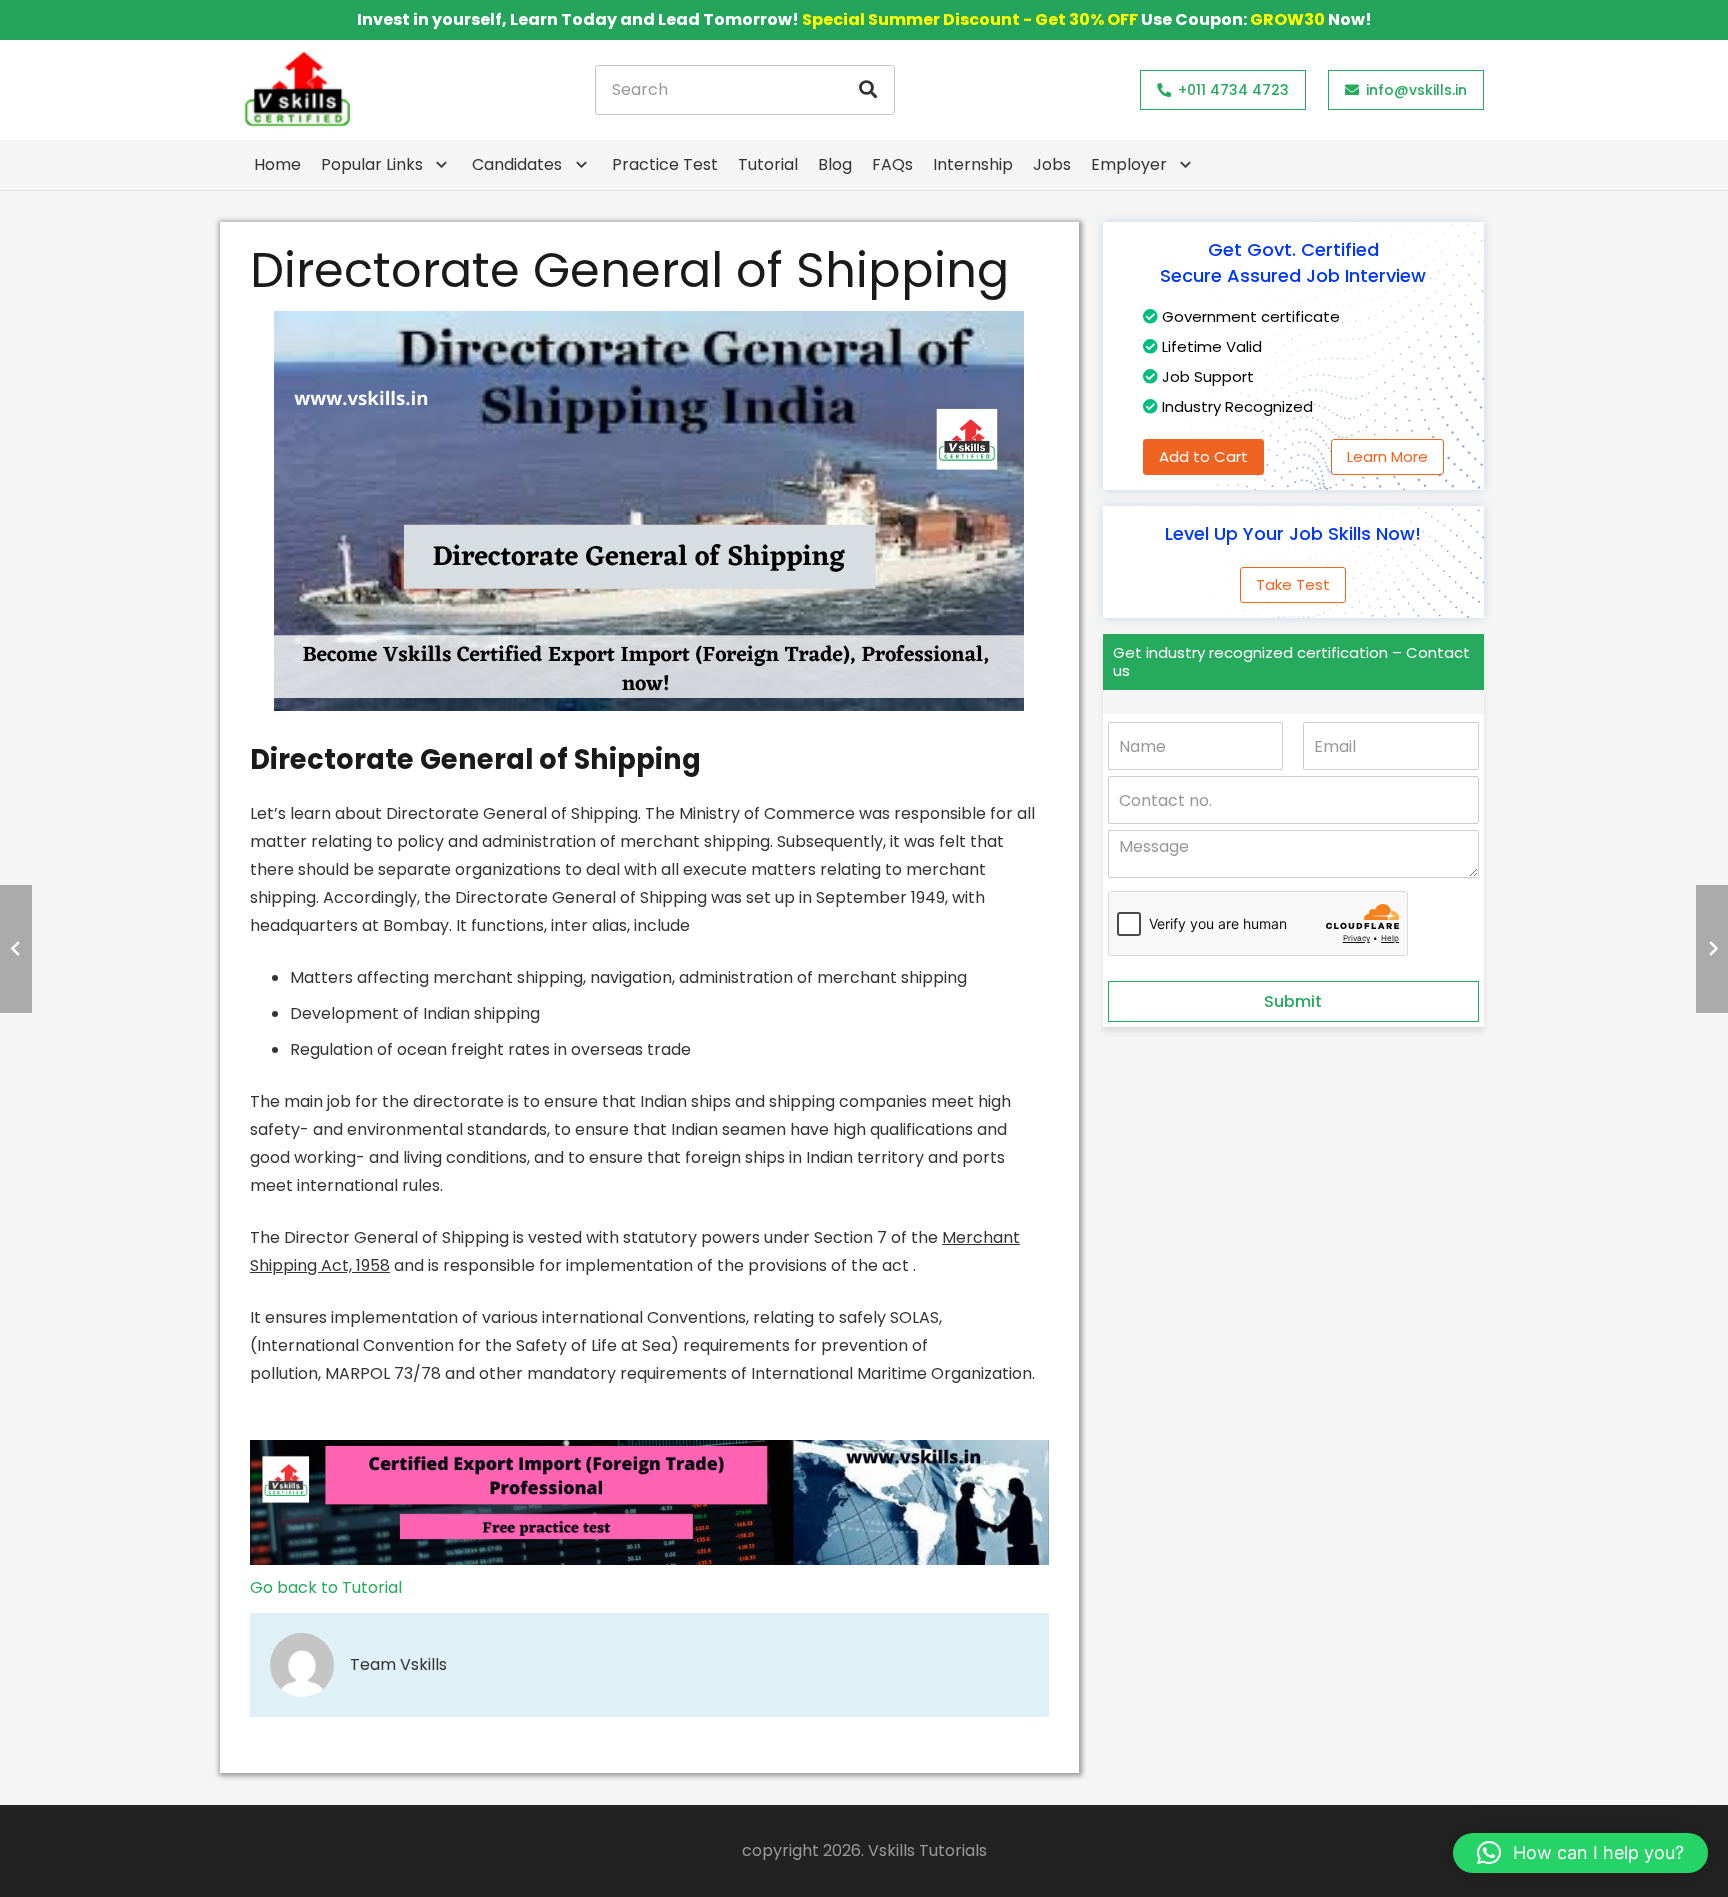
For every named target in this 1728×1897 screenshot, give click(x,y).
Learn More (1387, 456)
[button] (1580, 1853)
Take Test (1293, 584)
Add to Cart (1203, 456)
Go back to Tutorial (326, 1587)
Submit (1293, 1001)
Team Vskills (398, 1664)
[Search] (868, 90)
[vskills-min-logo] (297, 90)
